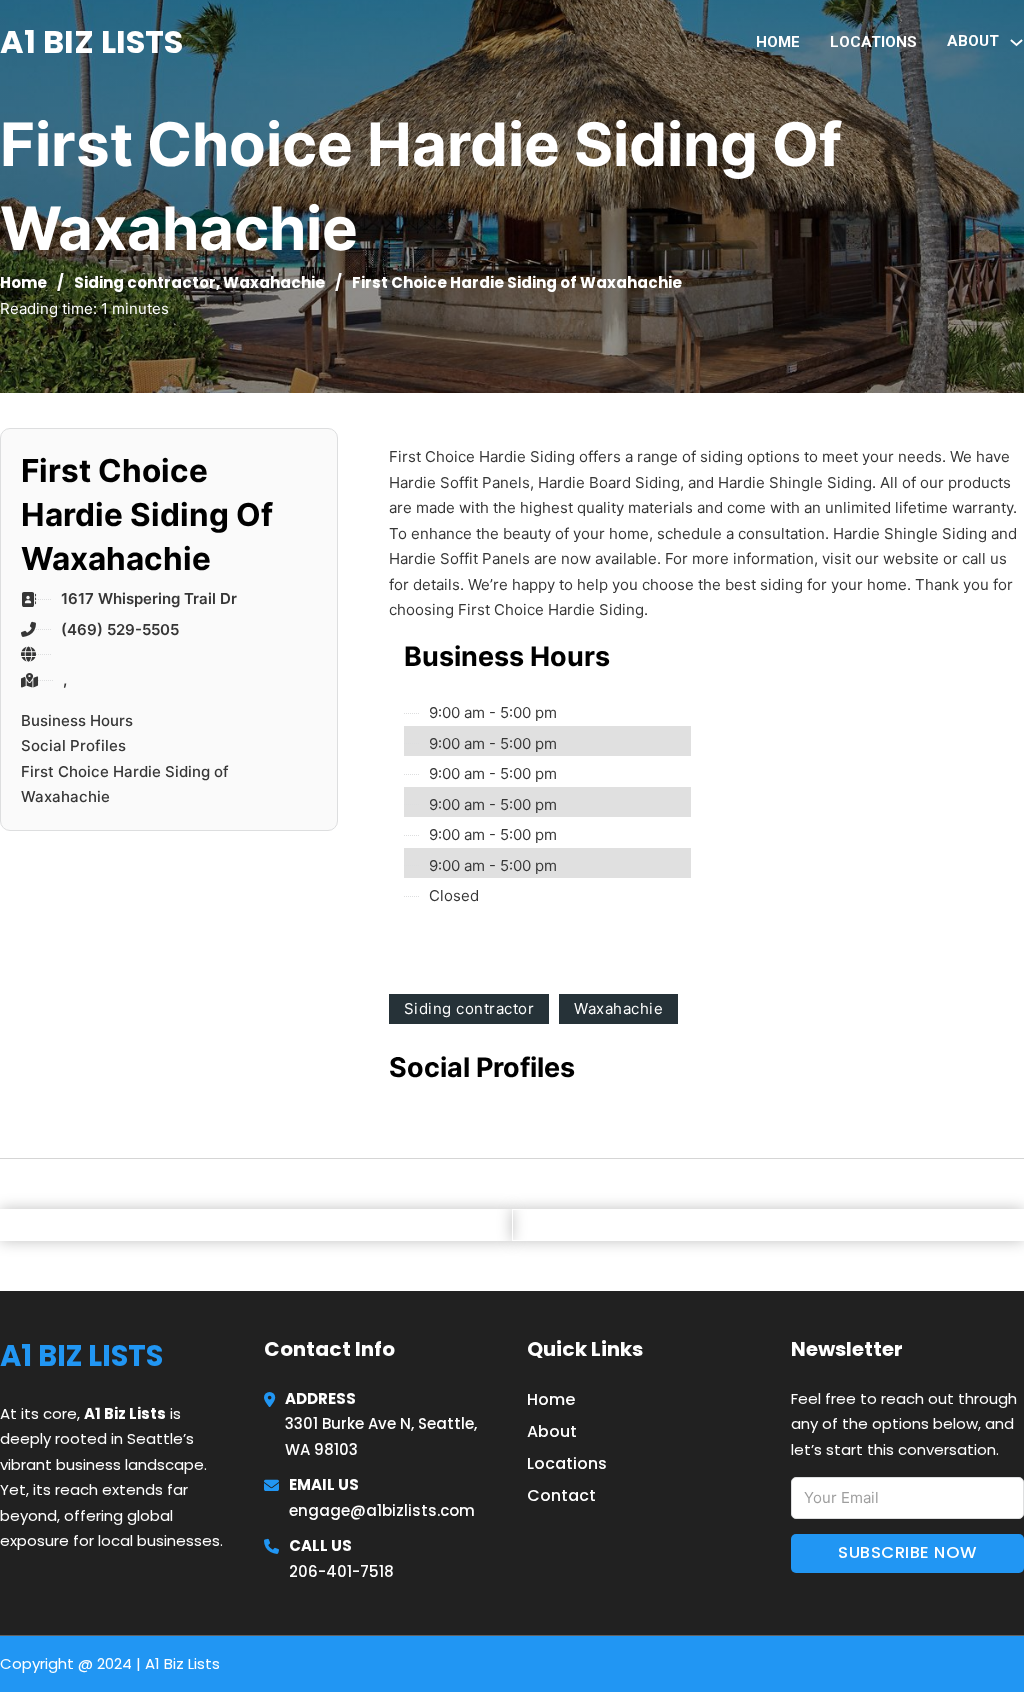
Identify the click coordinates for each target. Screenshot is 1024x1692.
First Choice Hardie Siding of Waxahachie (125, 784)
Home (778, 42)
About (552, 1431)
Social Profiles (73, 745)
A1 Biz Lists (91, 41)
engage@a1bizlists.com (382, 1510)
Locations (873, 42)
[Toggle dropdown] (1016, 42)
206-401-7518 (341, 1571)
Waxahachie (274, 282)
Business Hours (77, 720)
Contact (561, 1495)
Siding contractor (145, 282)
